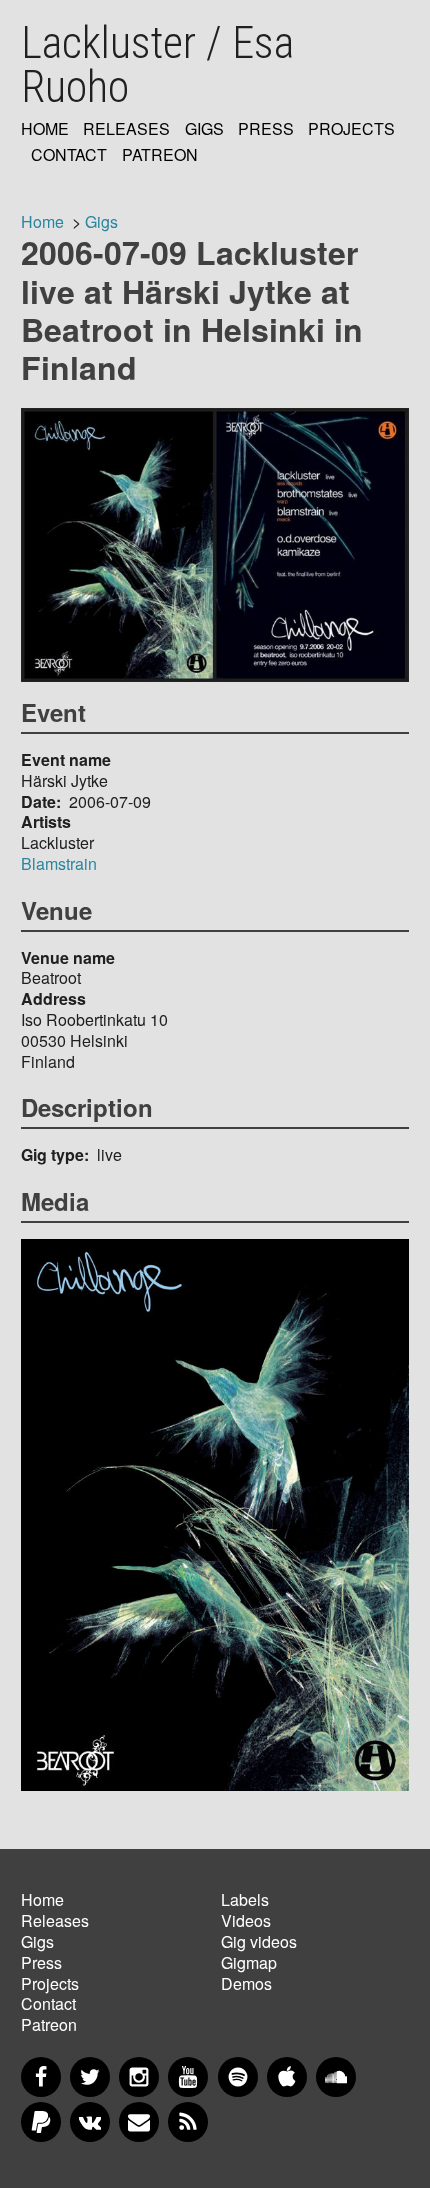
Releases (126, 129)
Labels (245, 1899)
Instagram (139, 2077)
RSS (188, 2122)
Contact (69, 155)
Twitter (90, 2077)
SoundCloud (336, 2077)
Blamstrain (59, 863)
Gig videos (259, 1941)
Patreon (160, 155)
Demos (246, 1983)
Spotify (238, 2077)
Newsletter (139, 2122)
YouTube (188, 2077)
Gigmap (249, 1962)
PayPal (41, 2122)
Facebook (41, 2077)
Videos (246, 1920)
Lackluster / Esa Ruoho (157, 65)
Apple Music (287, 2077)
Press (266, 129)
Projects (351, 129)
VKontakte (90, 2122)
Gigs (204, 129)
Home (45, 129)
